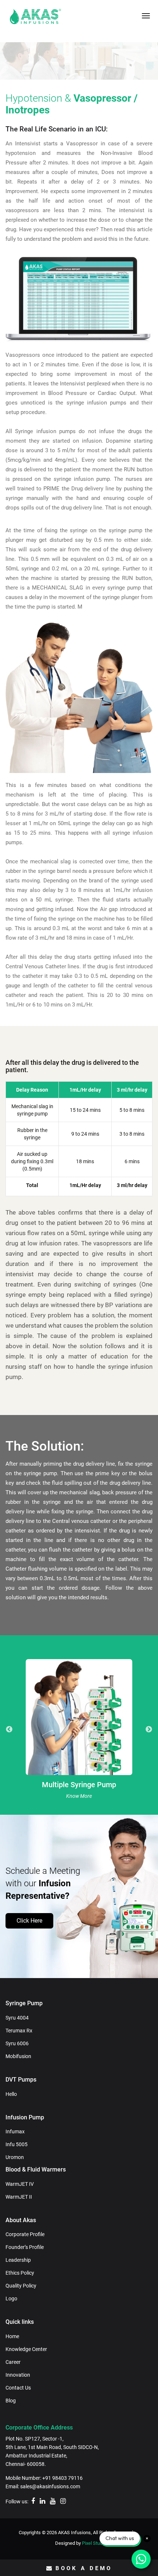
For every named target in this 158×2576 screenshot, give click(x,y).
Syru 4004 (17, 2018)
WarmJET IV (20, 2184)
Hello (11, 2094)
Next (149, 1730)
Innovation (18, 2375)
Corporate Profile (25, 2234)
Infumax (15, 2131)
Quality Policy (21, 2286)
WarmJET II (19, 2197)
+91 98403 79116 (62, 2478)
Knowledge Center (26, 2349)
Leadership (18, 2260)
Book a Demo (84, 2568)
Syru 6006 (17, 2043)
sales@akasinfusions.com (50, 2486)
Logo (11, 2299)
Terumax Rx (19, 2031)
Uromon (15, 2157)
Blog (11, 2401)
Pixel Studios (95, 2543)
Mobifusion (18, 2056)
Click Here (29, 1921)
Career (13, 2362)
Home (12, 2336)
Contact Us (18, 2388)
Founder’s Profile (25, 2247)
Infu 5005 (17, 2144)
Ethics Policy (20, 2273)
